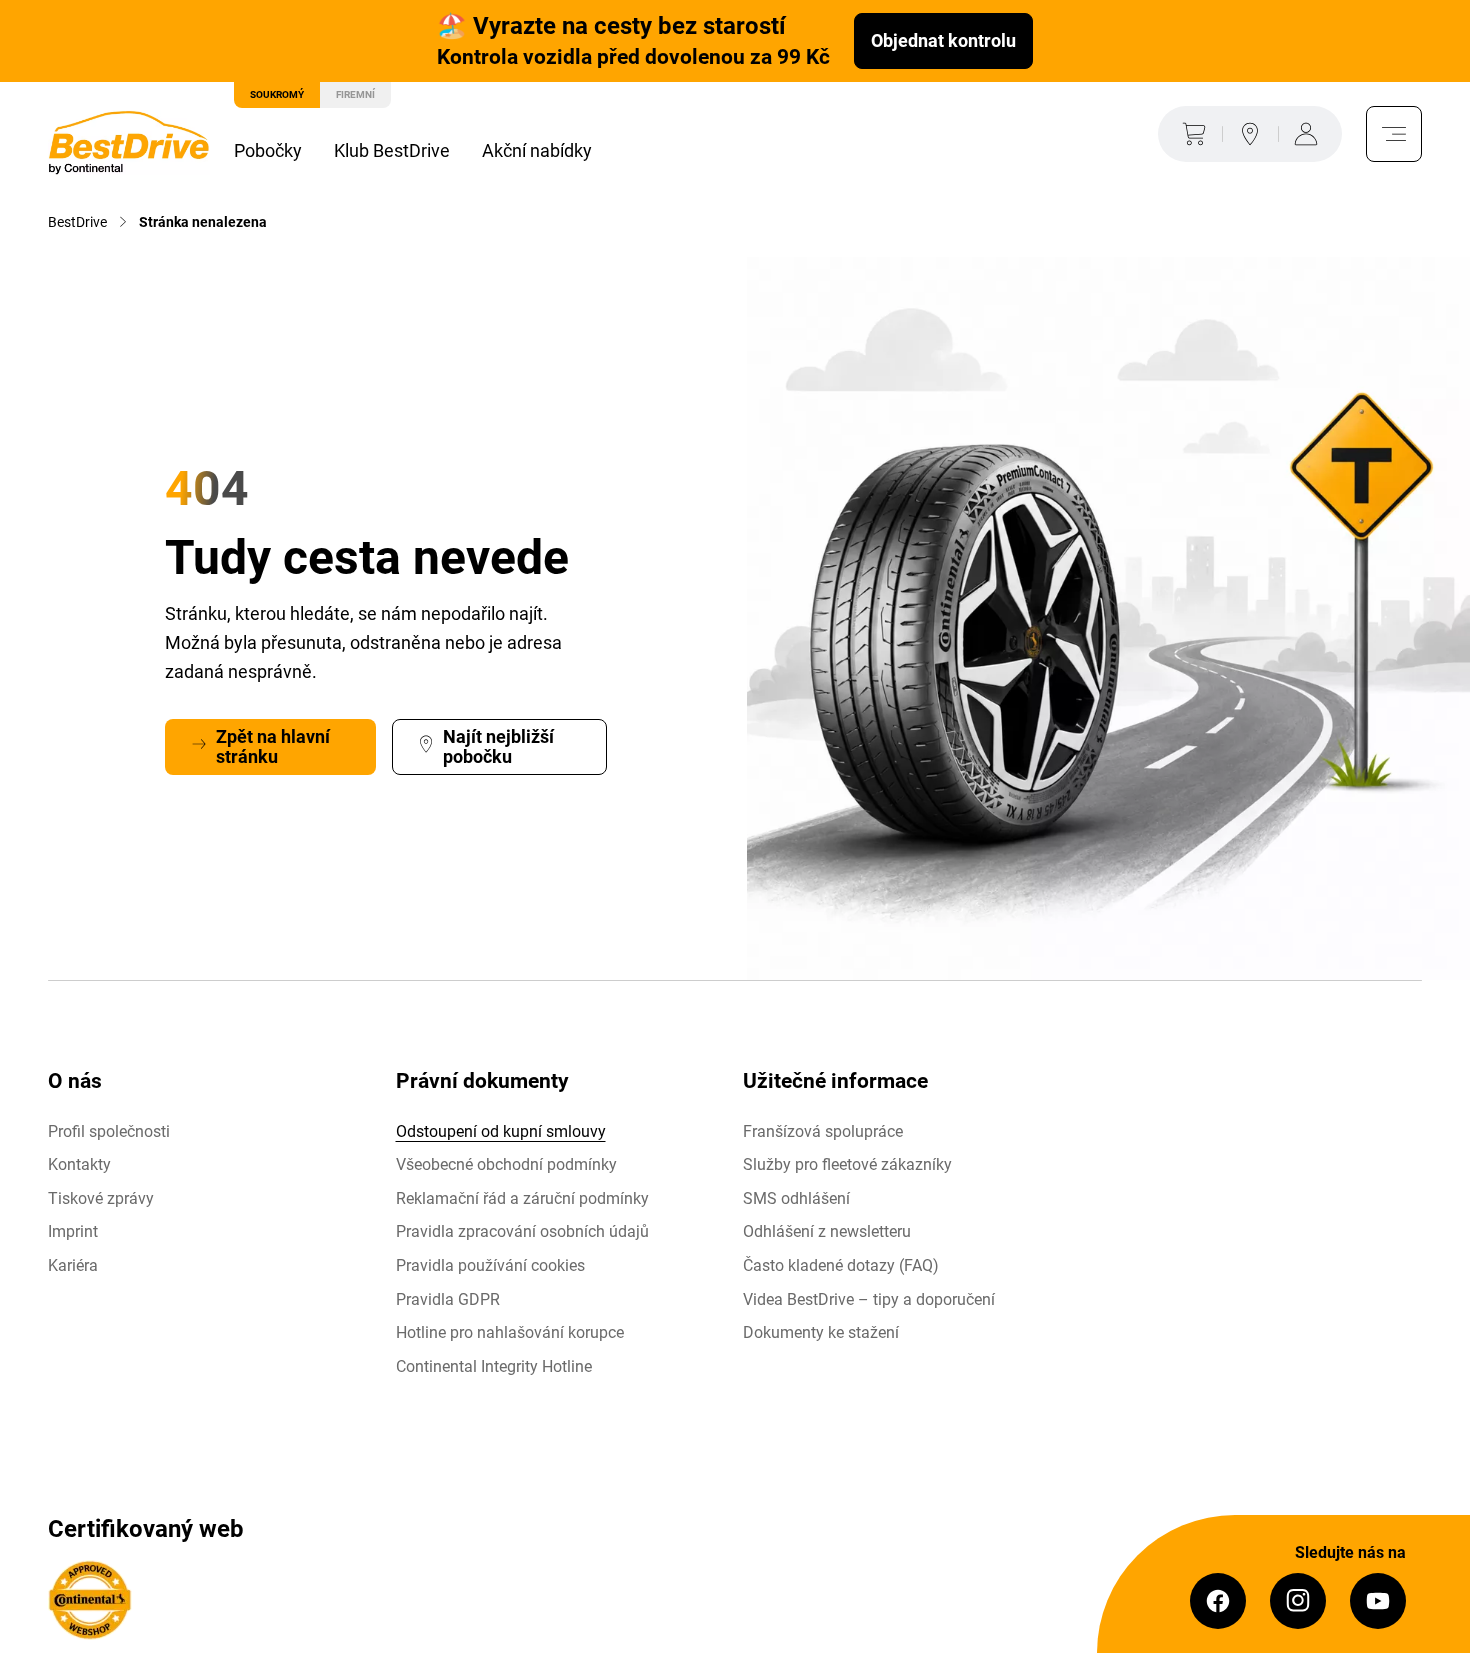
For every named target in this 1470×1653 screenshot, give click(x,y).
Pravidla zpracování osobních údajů (522, 1231)
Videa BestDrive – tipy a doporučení (869, 1299)
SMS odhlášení (796, 1198)
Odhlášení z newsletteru (827, 1231)
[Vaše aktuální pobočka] (1250, 134)
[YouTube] (1378, 1601)
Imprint (73, 1231)
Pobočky (268, 150)
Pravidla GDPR (448, 1299)
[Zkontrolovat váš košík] (1190, 134)
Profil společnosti (109, 1131)
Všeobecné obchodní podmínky (506, 1164)
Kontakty (79, 1164)
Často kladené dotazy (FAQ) (841, 1265)
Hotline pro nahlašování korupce (510, 1332)
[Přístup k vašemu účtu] (1310, 134)
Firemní (355, 94)
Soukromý (277, 94)
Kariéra (73, 1265)
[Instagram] (1298, 1601)
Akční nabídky (537, 150)
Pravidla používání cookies (490, 1265)
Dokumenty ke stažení (821, 1332)
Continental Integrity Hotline (494, 1366)
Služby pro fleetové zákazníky (847, 1164)
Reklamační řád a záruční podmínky (522, 1198)
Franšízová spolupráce (823, 1131)
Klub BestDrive (392, 150)
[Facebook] (1218, 1601)
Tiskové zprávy (101, 1198)
